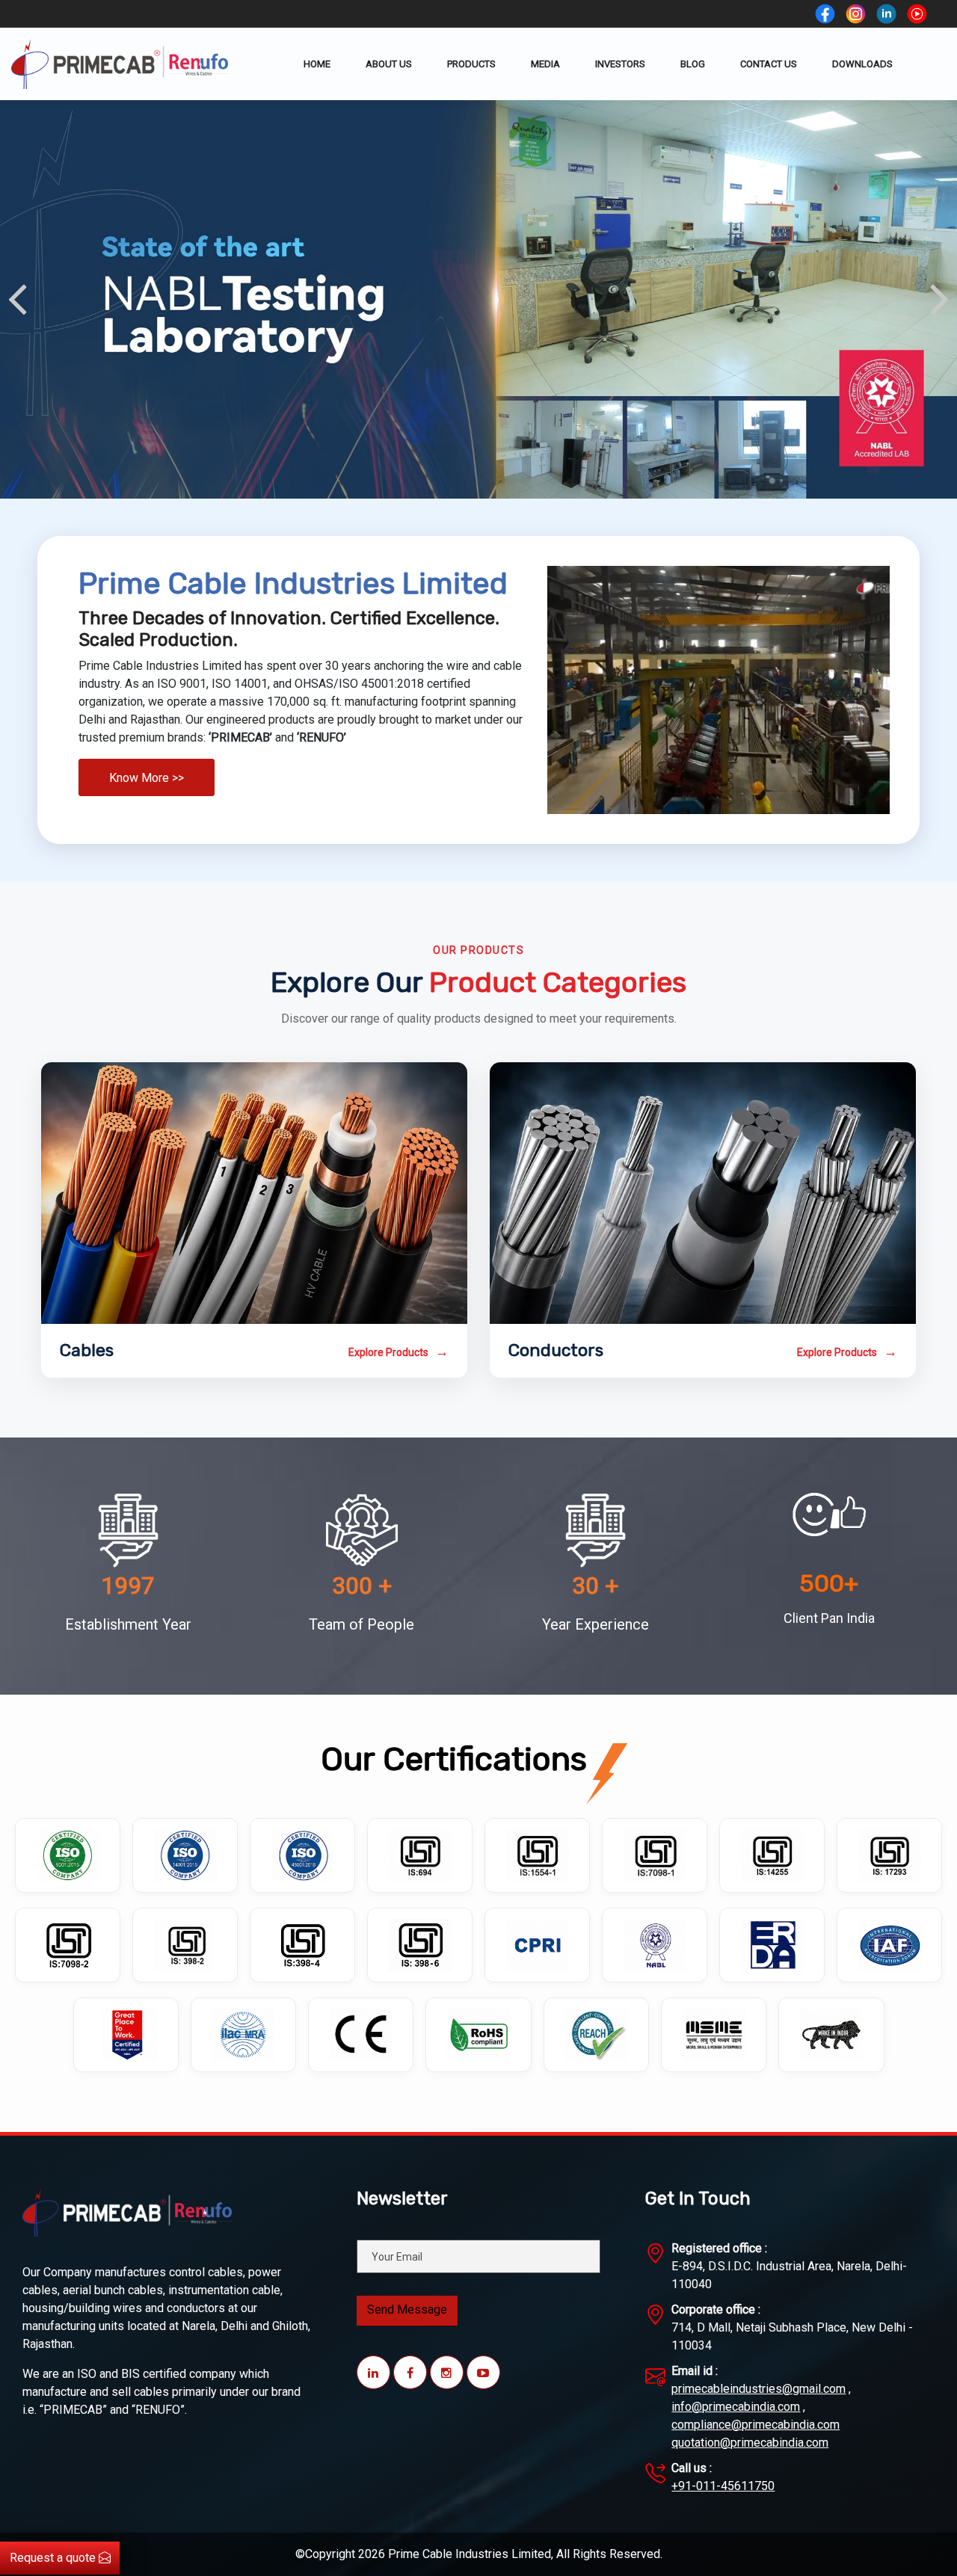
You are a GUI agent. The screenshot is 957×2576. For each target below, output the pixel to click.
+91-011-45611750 (723, 2486)
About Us (389, 64)
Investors (620, 64)
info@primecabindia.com (736, 2407)
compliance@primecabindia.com (756, 2425)
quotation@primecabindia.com (750, 2443)
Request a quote (54, 2558)
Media (545, 64)
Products (471, 64)
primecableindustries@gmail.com (758, 2389)
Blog (693, 64)
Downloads (862, 64)
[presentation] (17, 299)
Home (317, 64)
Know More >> (147, 778)
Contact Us (769, 64)
